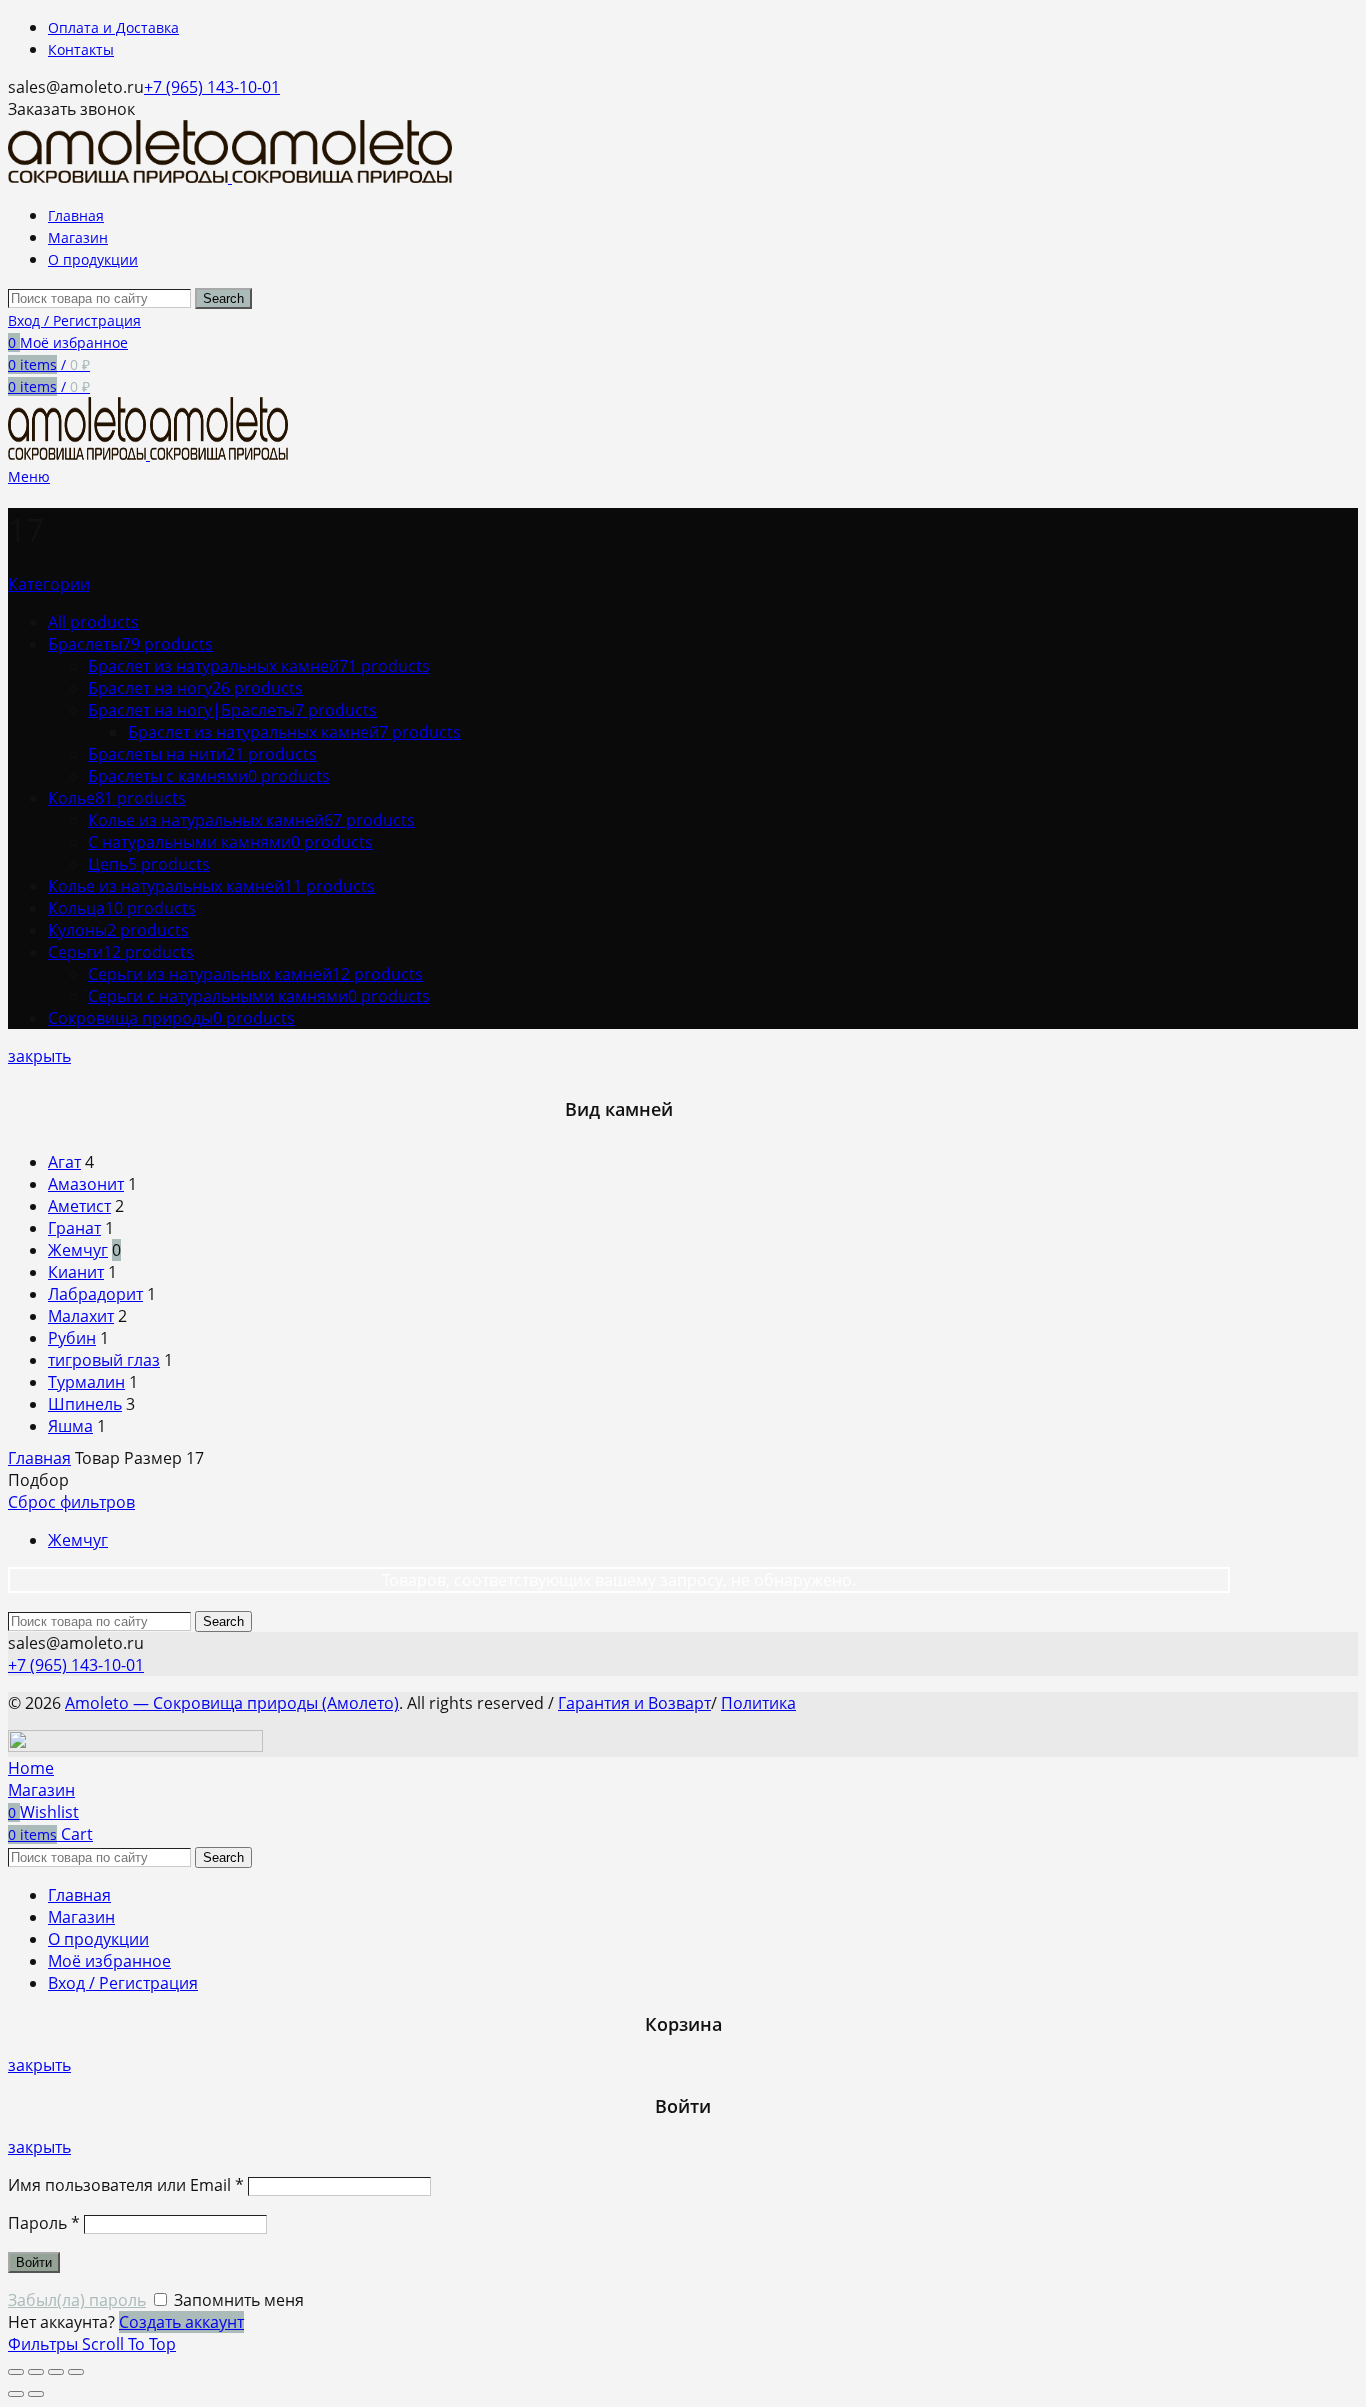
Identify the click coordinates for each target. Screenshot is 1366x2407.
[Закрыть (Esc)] (16, 2372)
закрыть (39, 1056)
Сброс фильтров (71, 1502)
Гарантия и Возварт (634, 1703)
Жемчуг (78, 1540)
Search (223, 298)
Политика (758, 1703)
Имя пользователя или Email (126, 2185)
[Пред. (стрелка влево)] (16, 2394)
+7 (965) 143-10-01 (212, 87)
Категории (49, 584)
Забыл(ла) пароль (77, 2300)
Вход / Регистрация (123, 1983)
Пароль (44, 2223)
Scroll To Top (129, 2344)
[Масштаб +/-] (76, 2372)
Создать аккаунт (181, 2322)
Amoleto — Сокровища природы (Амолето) (232, 1703)
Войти (34, 2262)
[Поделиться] (36, 2372)
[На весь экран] (56, 2372)
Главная (39, 1458)
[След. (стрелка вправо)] (36, 2394)
